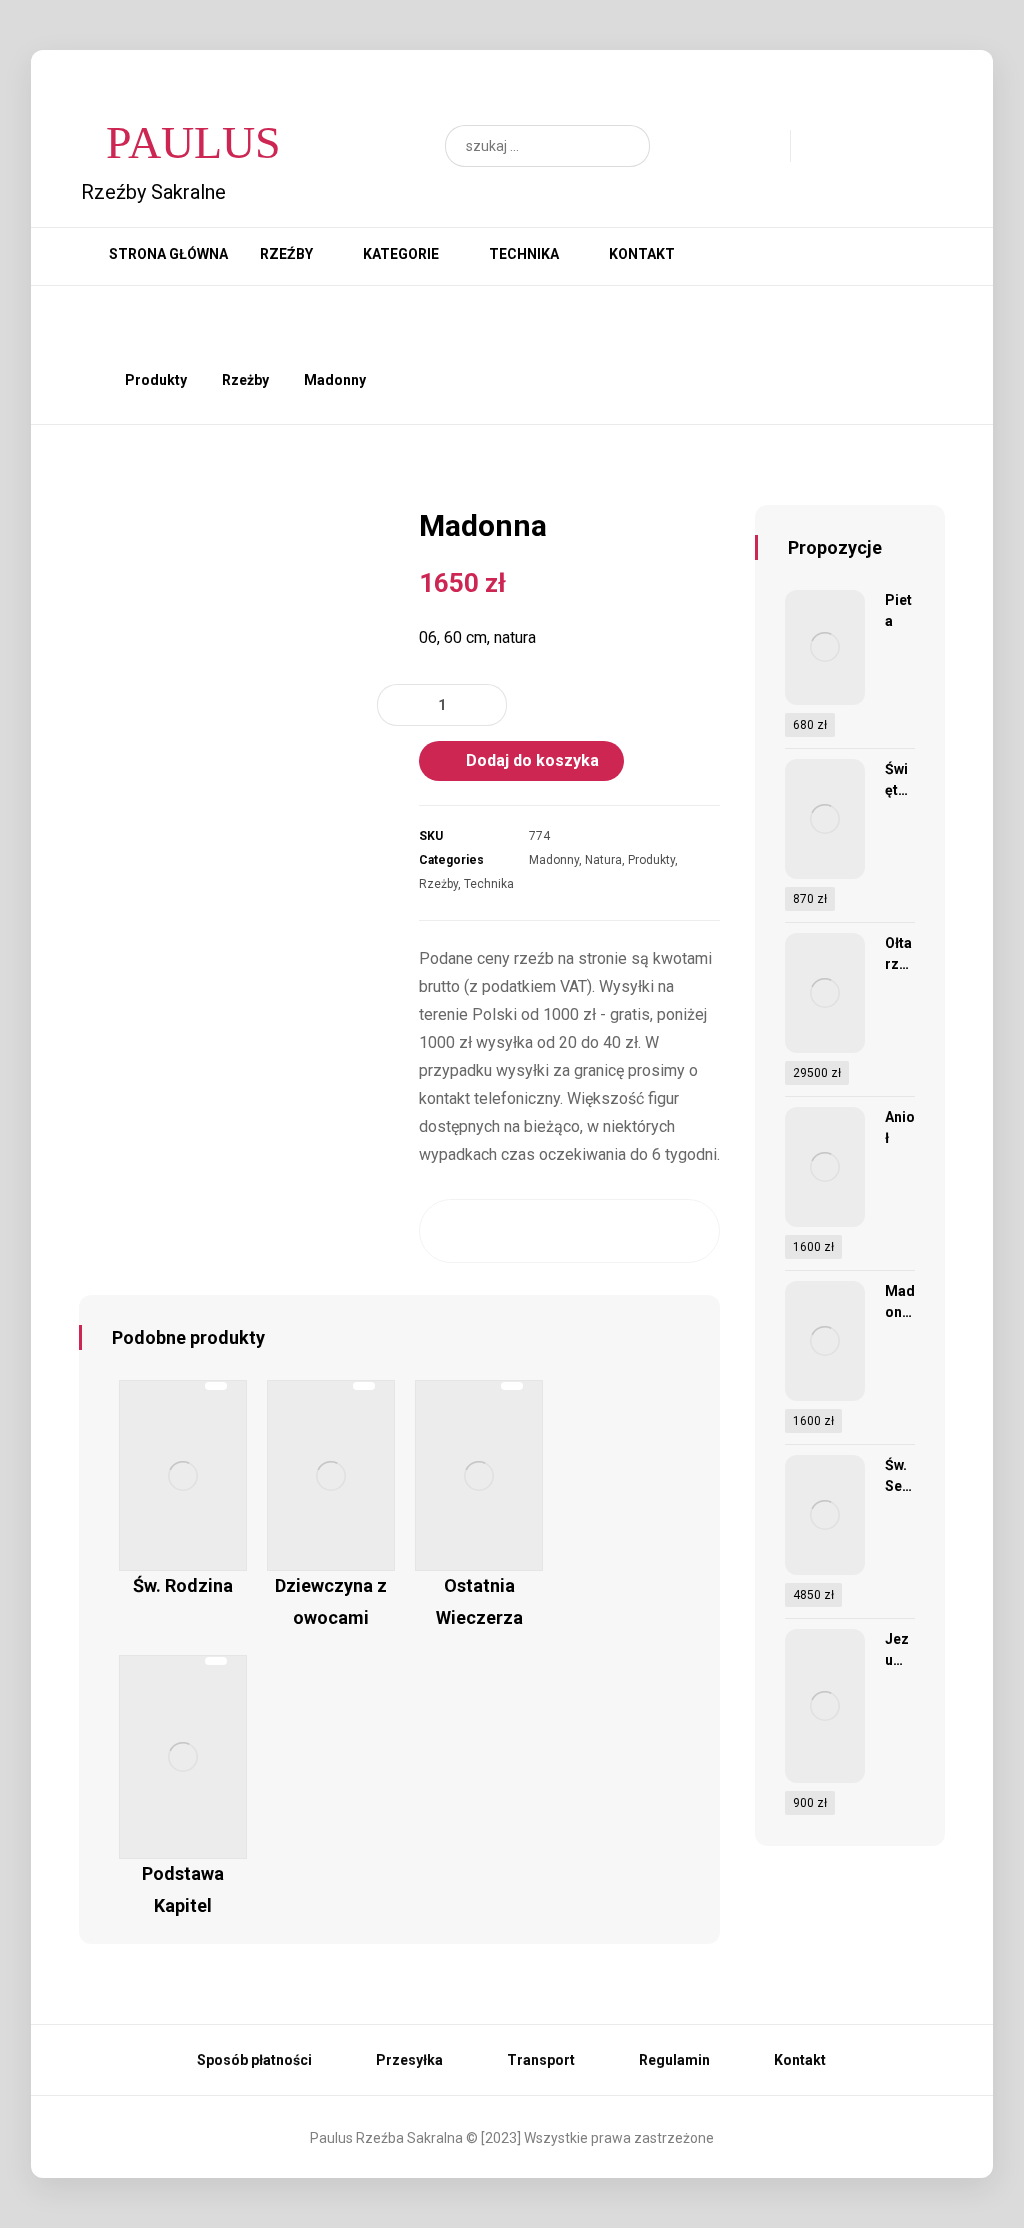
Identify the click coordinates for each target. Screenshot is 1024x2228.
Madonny (554, 860)
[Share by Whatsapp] (649, 1231)
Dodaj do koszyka (532, 760)
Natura (603, 860)
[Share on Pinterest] (529, 1231)
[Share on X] (490, 1231)
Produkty (651, 860)
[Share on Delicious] (609, 1231)
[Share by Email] (689, 1231)
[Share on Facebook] (450, 1231)
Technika (489, 884)
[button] (625, 146)
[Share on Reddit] (569, 1231)
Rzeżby (438, 884)
